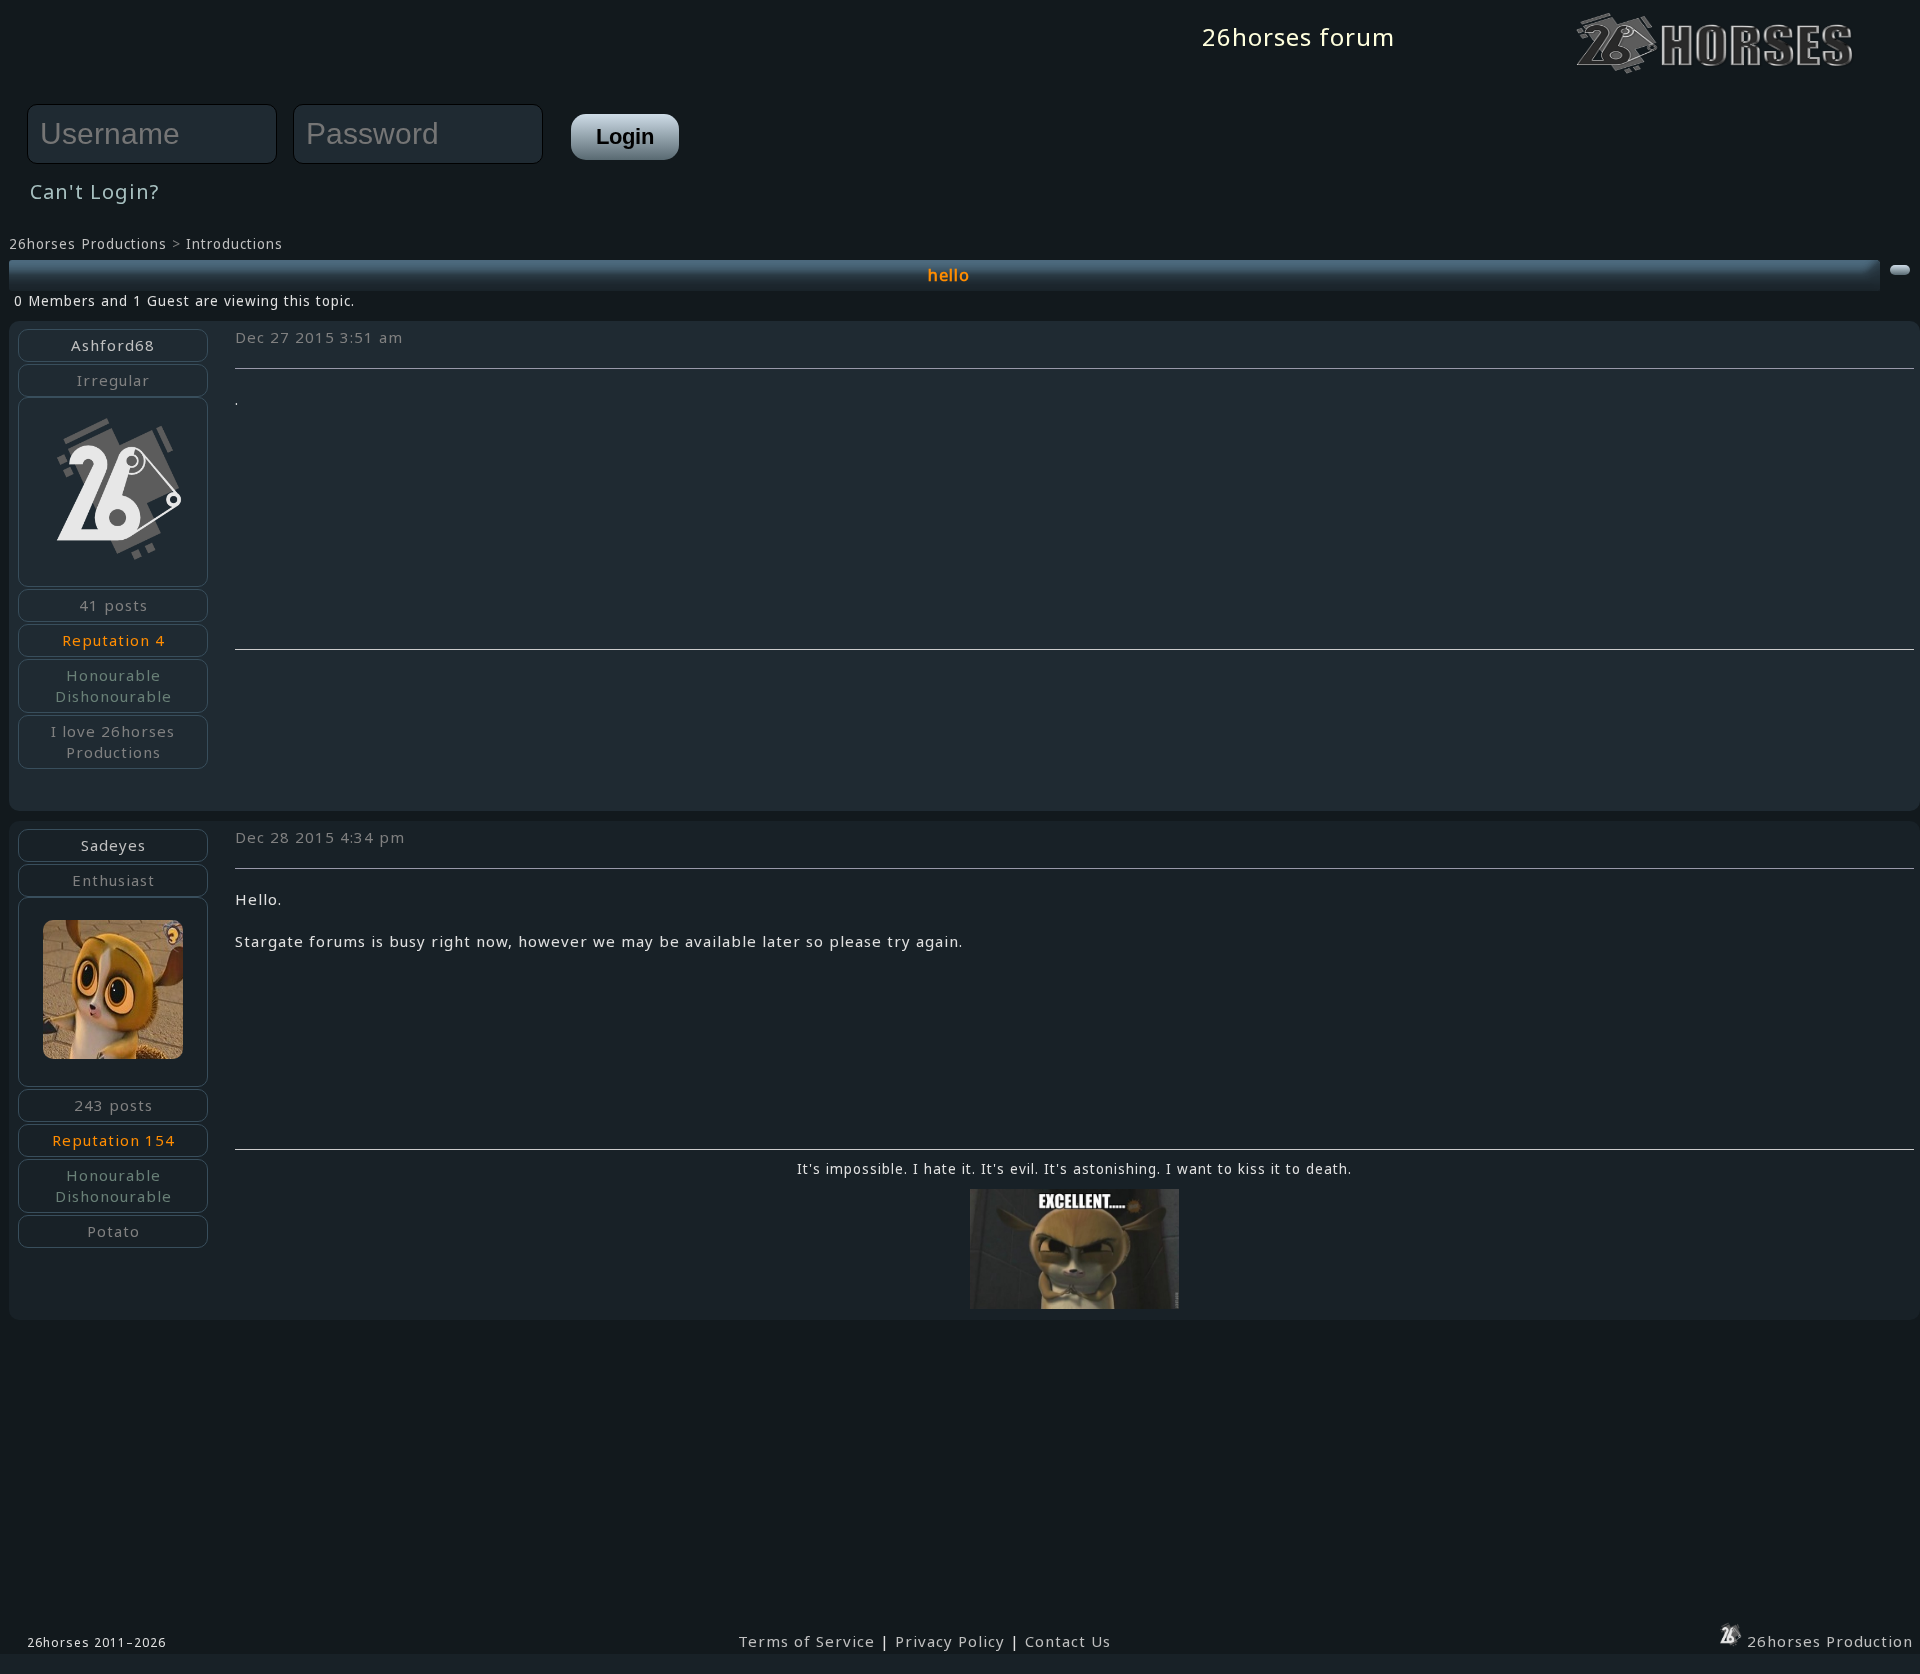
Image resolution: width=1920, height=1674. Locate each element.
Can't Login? (94, 191)
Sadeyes (113, 845)
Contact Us (1068, 1641)
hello (949, 274)
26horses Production (1827, 1641)
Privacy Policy (950, 1641)
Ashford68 (113, 345)
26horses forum (1298, 36)
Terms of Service (806, 1641)
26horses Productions (88, 244)
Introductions (234, 244)
